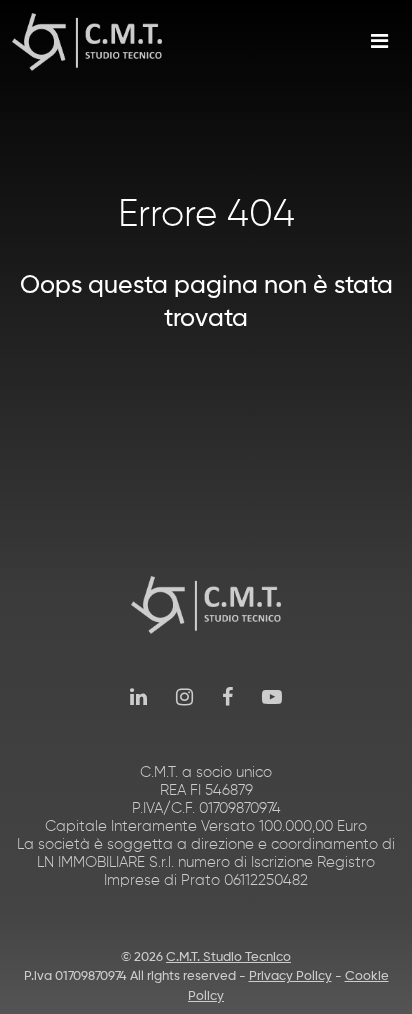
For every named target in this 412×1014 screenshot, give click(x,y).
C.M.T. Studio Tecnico (228, 957)
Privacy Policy (290, 976)
